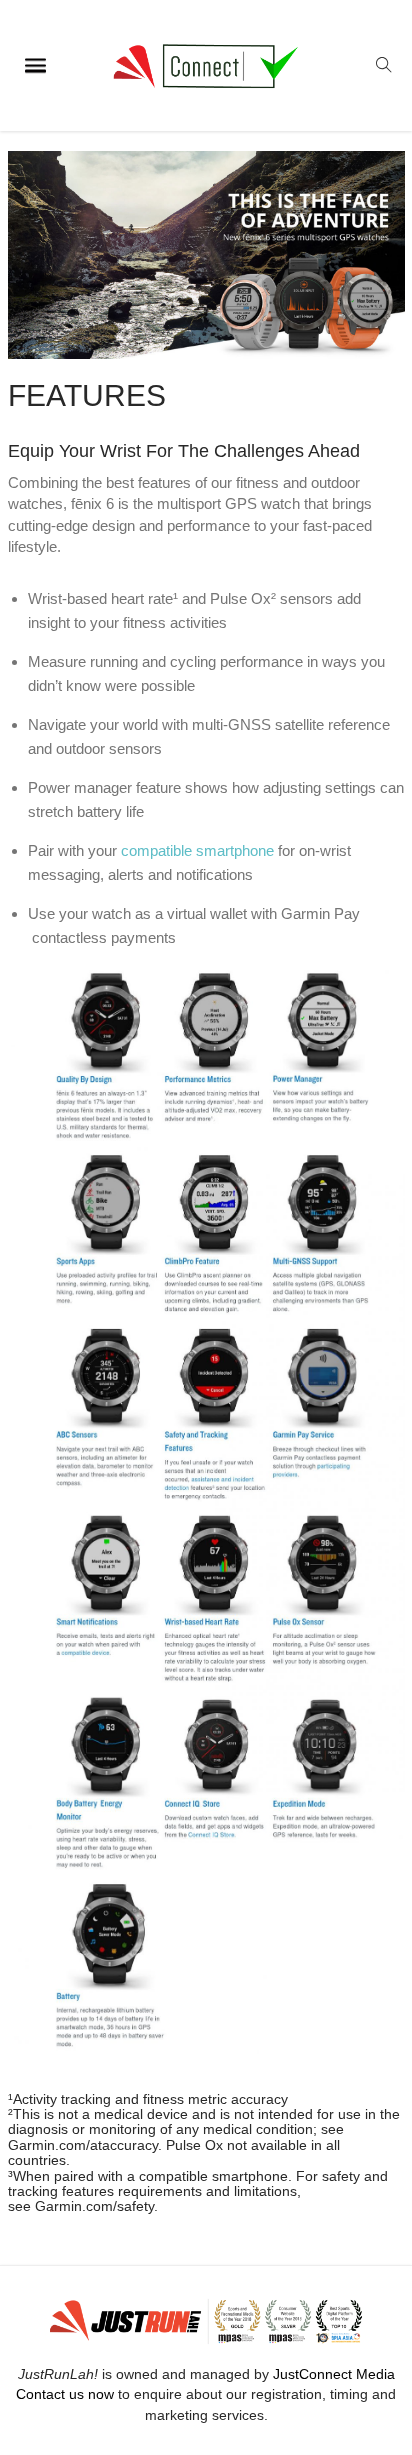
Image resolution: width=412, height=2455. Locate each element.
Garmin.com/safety (94, 2206)
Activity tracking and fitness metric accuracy (150, 2099)
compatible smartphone (197, 850)
